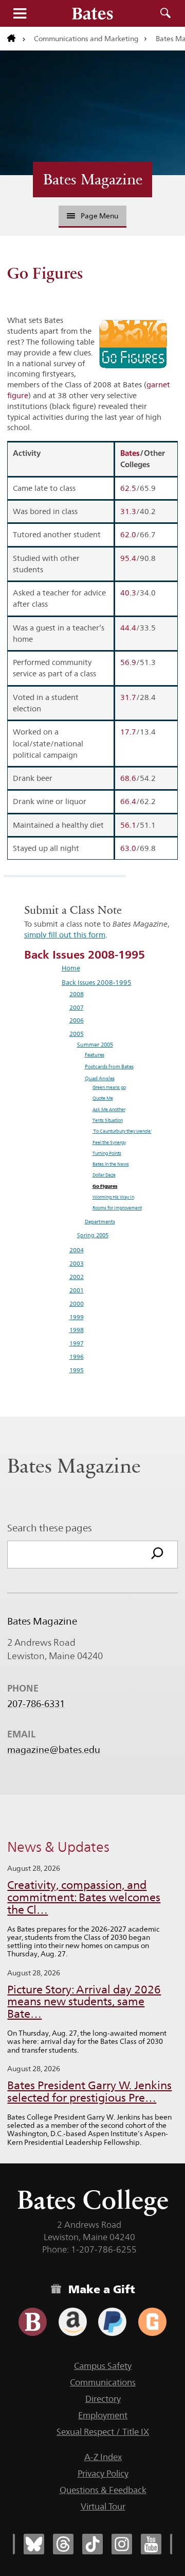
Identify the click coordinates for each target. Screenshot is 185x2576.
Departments (100, 1222)
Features (95, 1055)
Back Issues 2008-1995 (97, 982)
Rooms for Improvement (117, 1208)
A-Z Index (103, 2457)
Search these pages (50, 1528)
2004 (77, 1250)
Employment (103, 2415)
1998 (77, 1330)
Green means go (109, 1087)
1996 (77, 1357)
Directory (103, 2399)
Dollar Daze (104, 1175)
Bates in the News (111, 1164)
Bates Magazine (93, 179)
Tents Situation (108, 1120)
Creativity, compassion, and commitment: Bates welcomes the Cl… (84, 1897)
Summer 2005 (95, 1045)
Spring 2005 (93, 1235)
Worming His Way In (113, 1197)
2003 (77, 1264)
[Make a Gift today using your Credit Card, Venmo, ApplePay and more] (33, 2322)
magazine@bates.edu (54, 1750)
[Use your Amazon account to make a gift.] (73, 2322)
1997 (77, 1343)
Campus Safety (103, 2366)
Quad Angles (100, 1078)
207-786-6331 (36, 1704)
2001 (77, 1290)
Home (71, 968)
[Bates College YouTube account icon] (151, 2544)
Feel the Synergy (109, 1142)
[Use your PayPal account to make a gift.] (112, 2322)
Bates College (93, 2200)
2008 (77, 994)
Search (165, 13)
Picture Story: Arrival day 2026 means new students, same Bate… (84, 2002)
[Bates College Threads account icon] (63, 2544)
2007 (77, 1008)
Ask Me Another (109, 1110)
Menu (20, 13)
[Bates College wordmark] (92, 13)
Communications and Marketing (86, 39)
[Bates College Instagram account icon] (122, 2544)
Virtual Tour (103, 2506)
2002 (77, 1277)
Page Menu (99, 216)
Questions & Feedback (103, 2490)
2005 (77, 1034)
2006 (77, 1020)
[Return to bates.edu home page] (16, 39)
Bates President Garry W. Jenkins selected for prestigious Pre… (89, 2092)
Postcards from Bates (109, 1067)
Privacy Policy (103, 2473)
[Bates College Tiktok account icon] (92, 2544)
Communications (103, 2382)
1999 (77, 1317)
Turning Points (107, 1153)
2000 (77, 1304)
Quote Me (103, 1098)
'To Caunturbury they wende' (122, 1131)
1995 (77, 1370)
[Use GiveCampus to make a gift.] (152, 2322)
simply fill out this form (65, 935)
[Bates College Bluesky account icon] (34, 2544)
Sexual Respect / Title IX (103, 2432)
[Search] (157, 1555)
